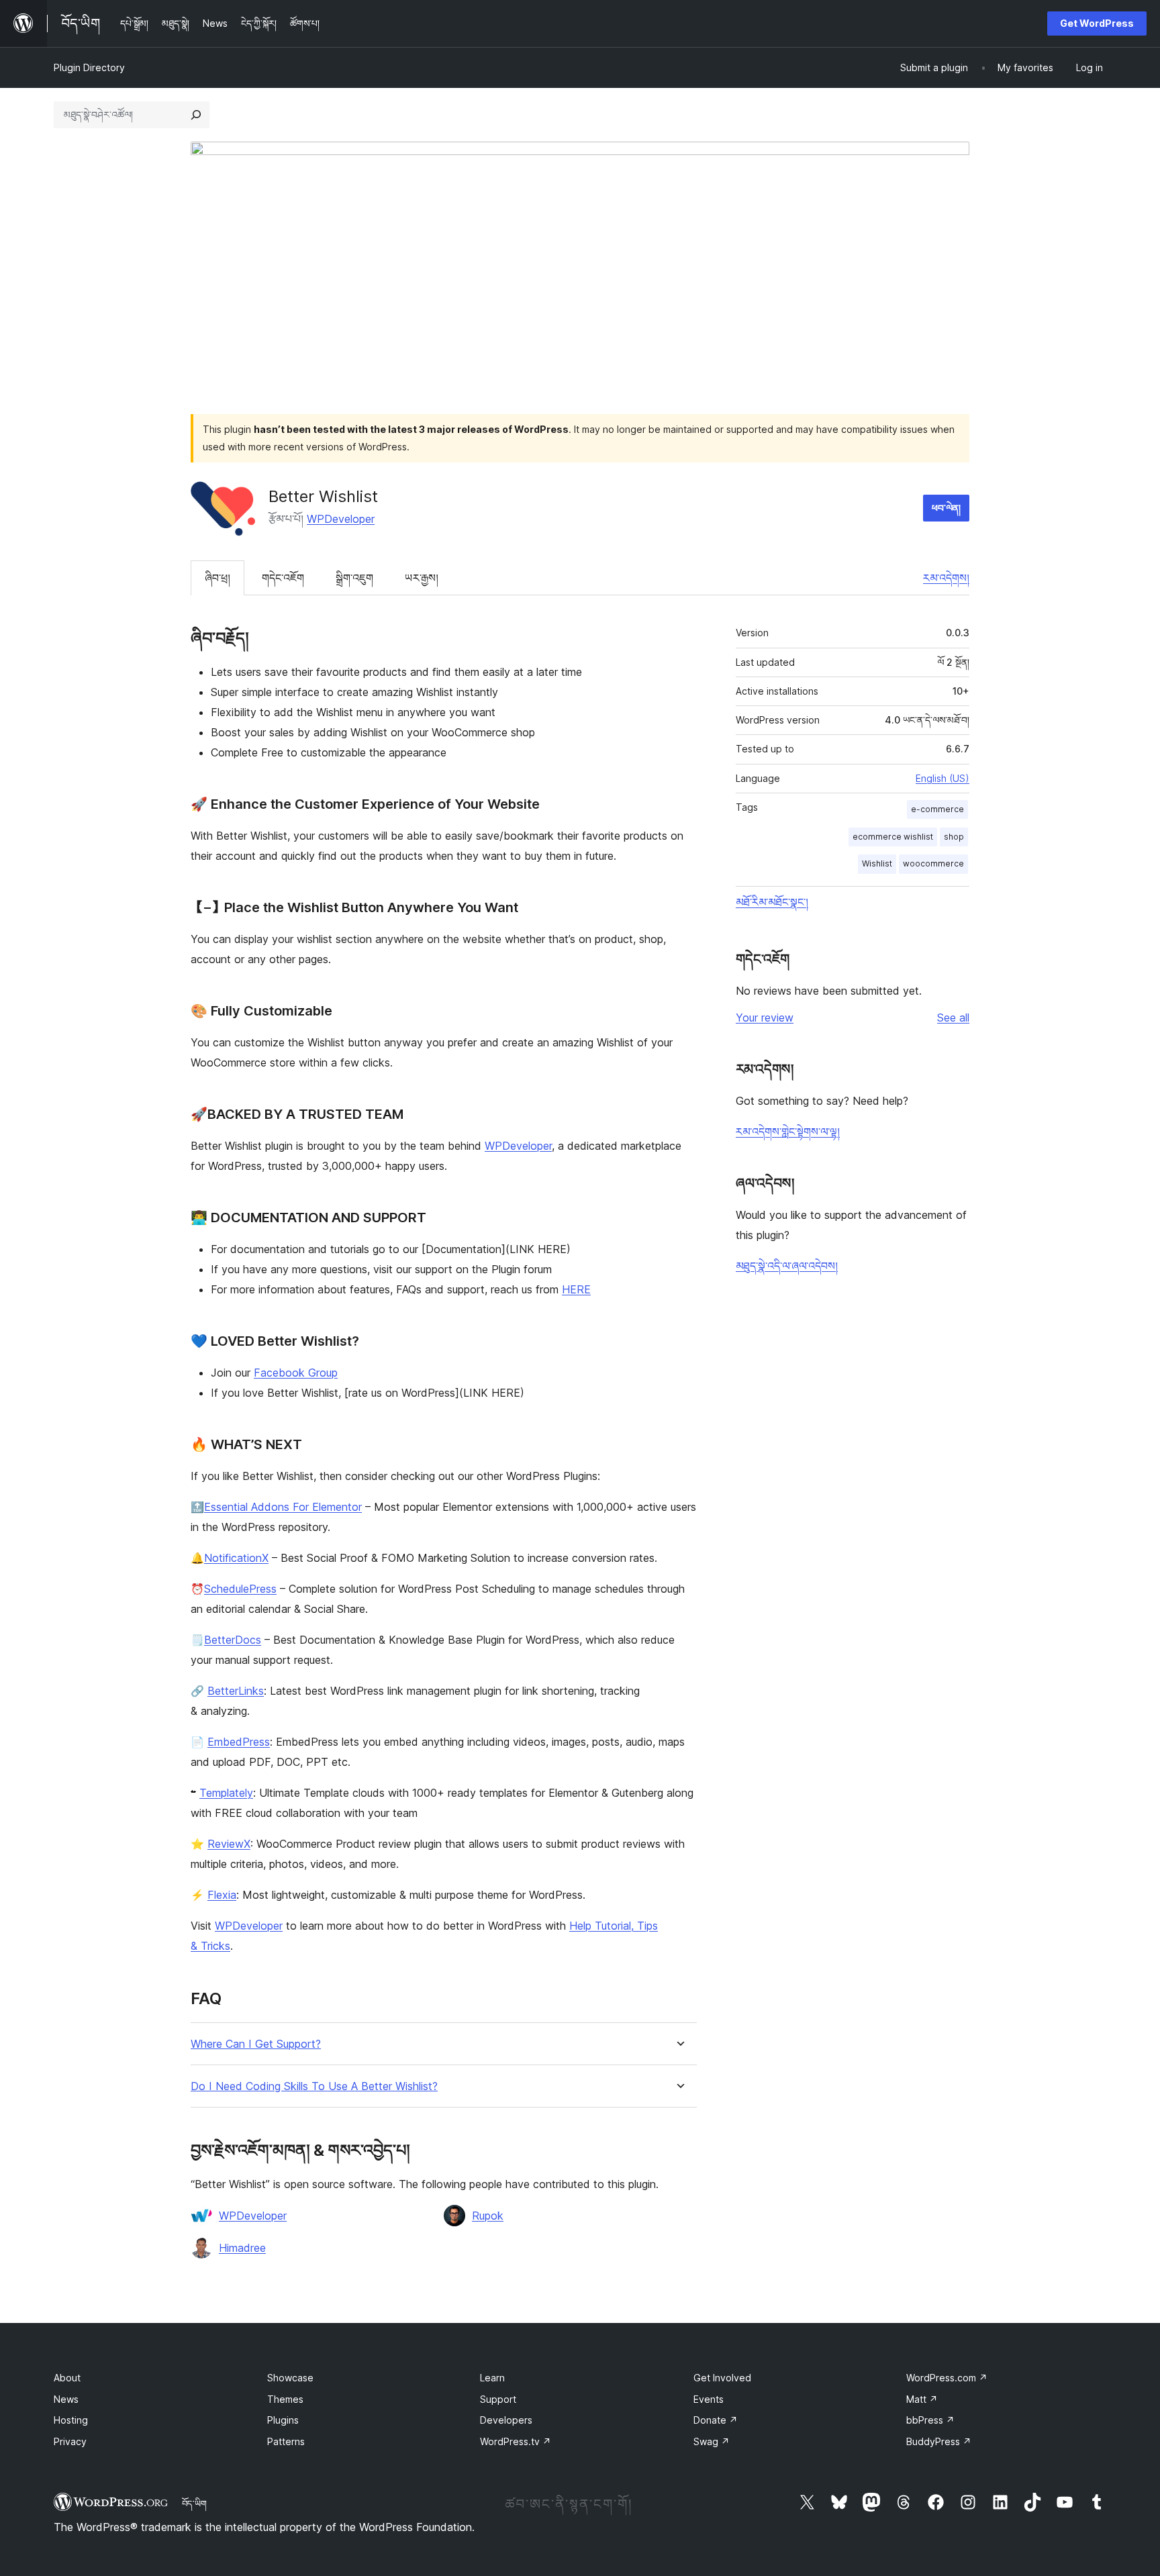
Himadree (242, 2248)
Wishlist (877, 863)
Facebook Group (296, 1373)
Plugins (283, 2420)
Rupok (488, 2216)
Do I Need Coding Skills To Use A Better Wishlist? (314, 2086)
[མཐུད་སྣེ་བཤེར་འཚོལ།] (196, 115)
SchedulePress (240, 1589)
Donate (716, 2420)
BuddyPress (939, 2441)
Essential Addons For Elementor (283, 1507)
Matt (922, 2399)
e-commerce (937, 809)
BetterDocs (233, 1640)
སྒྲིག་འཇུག (354, 578)
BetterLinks (236, 1691)
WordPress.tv (516, 2441)
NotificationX (236, 1558)
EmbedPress (239, 1742)
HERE (576, 1289)
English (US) (942, 778)
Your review (765, 1018)
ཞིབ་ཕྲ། (217, 578)
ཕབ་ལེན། (946, 508)
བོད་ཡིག (194, 2504)
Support (498, 2399)
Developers (506, 2420)
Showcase (290, 2378)
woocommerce (933, 863)
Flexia (222, 1895)
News (66, 2399)
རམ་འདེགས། (946, 578)
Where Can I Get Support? (256, 2044)
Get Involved (722, 2378)
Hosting (71, 2420)
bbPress (930, 2420)
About (67, 2378)
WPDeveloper (341, 519)
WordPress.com (947, 2378)
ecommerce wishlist (893, 837)
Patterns (286, 2441)
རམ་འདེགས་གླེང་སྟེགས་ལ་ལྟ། (788, 1132)
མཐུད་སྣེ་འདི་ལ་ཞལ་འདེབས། (787, 1266)
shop (954, 837)
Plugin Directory (89, 67)
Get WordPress (1097, 23)
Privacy (70, 2441)
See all (953, 1018)
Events (709, 2399)
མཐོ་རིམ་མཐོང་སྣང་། (772, 902)
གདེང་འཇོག (283, 578)
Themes (285, 2399)
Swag (712, 2441)
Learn (492, 2378)
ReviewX (229, 1844)
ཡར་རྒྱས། (422, 578)
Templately (226, 1793)
